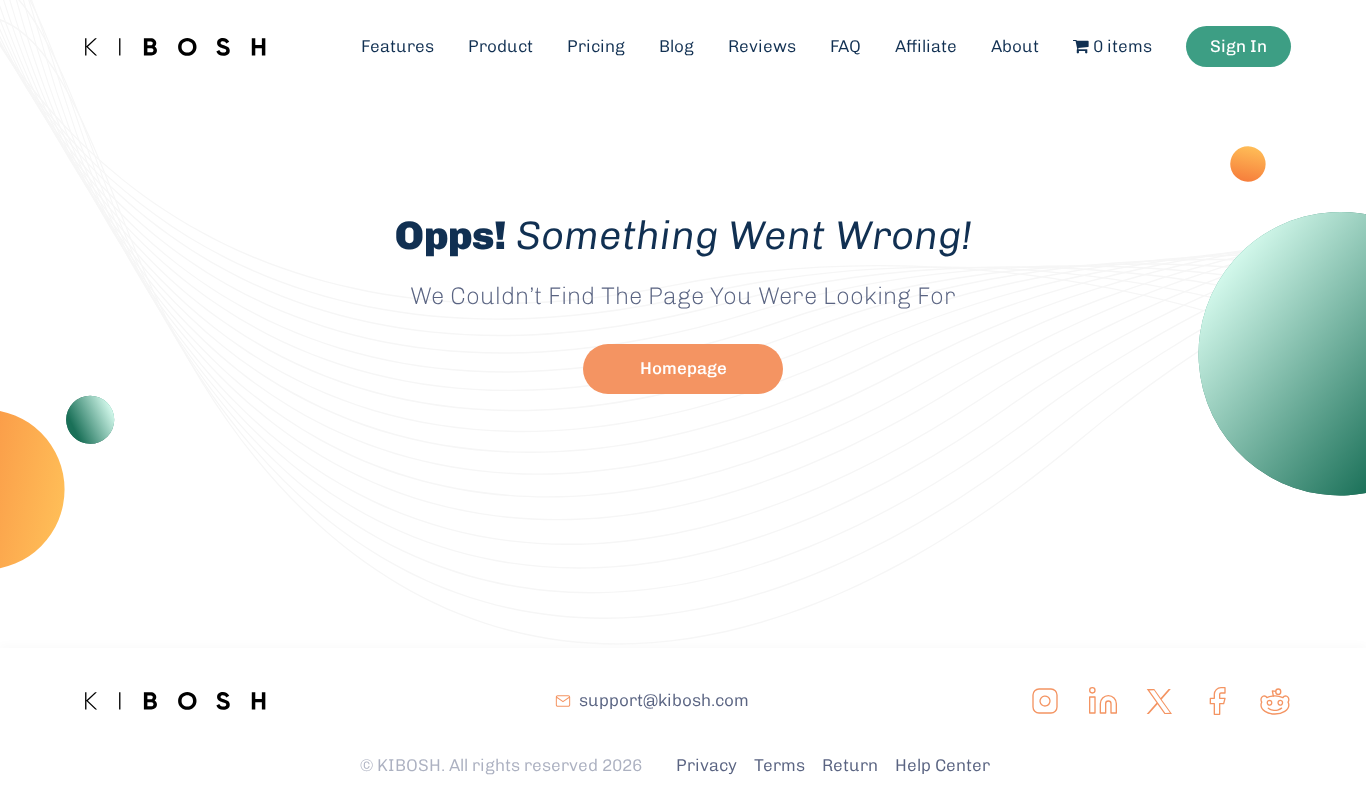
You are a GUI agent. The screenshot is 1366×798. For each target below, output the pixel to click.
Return (850, 765)
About (1015, 46)
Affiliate (926, 46)
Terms (779, 765)
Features (397, 46)
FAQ (845, 46)
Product (500, 46)
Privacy (706, 765)
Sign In (1238, 46)
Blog (676, 46)
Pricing (596, 46)
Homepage (683, 368)
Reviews (762, 46)
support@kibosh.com (664, 700)
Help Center (942, 765)
